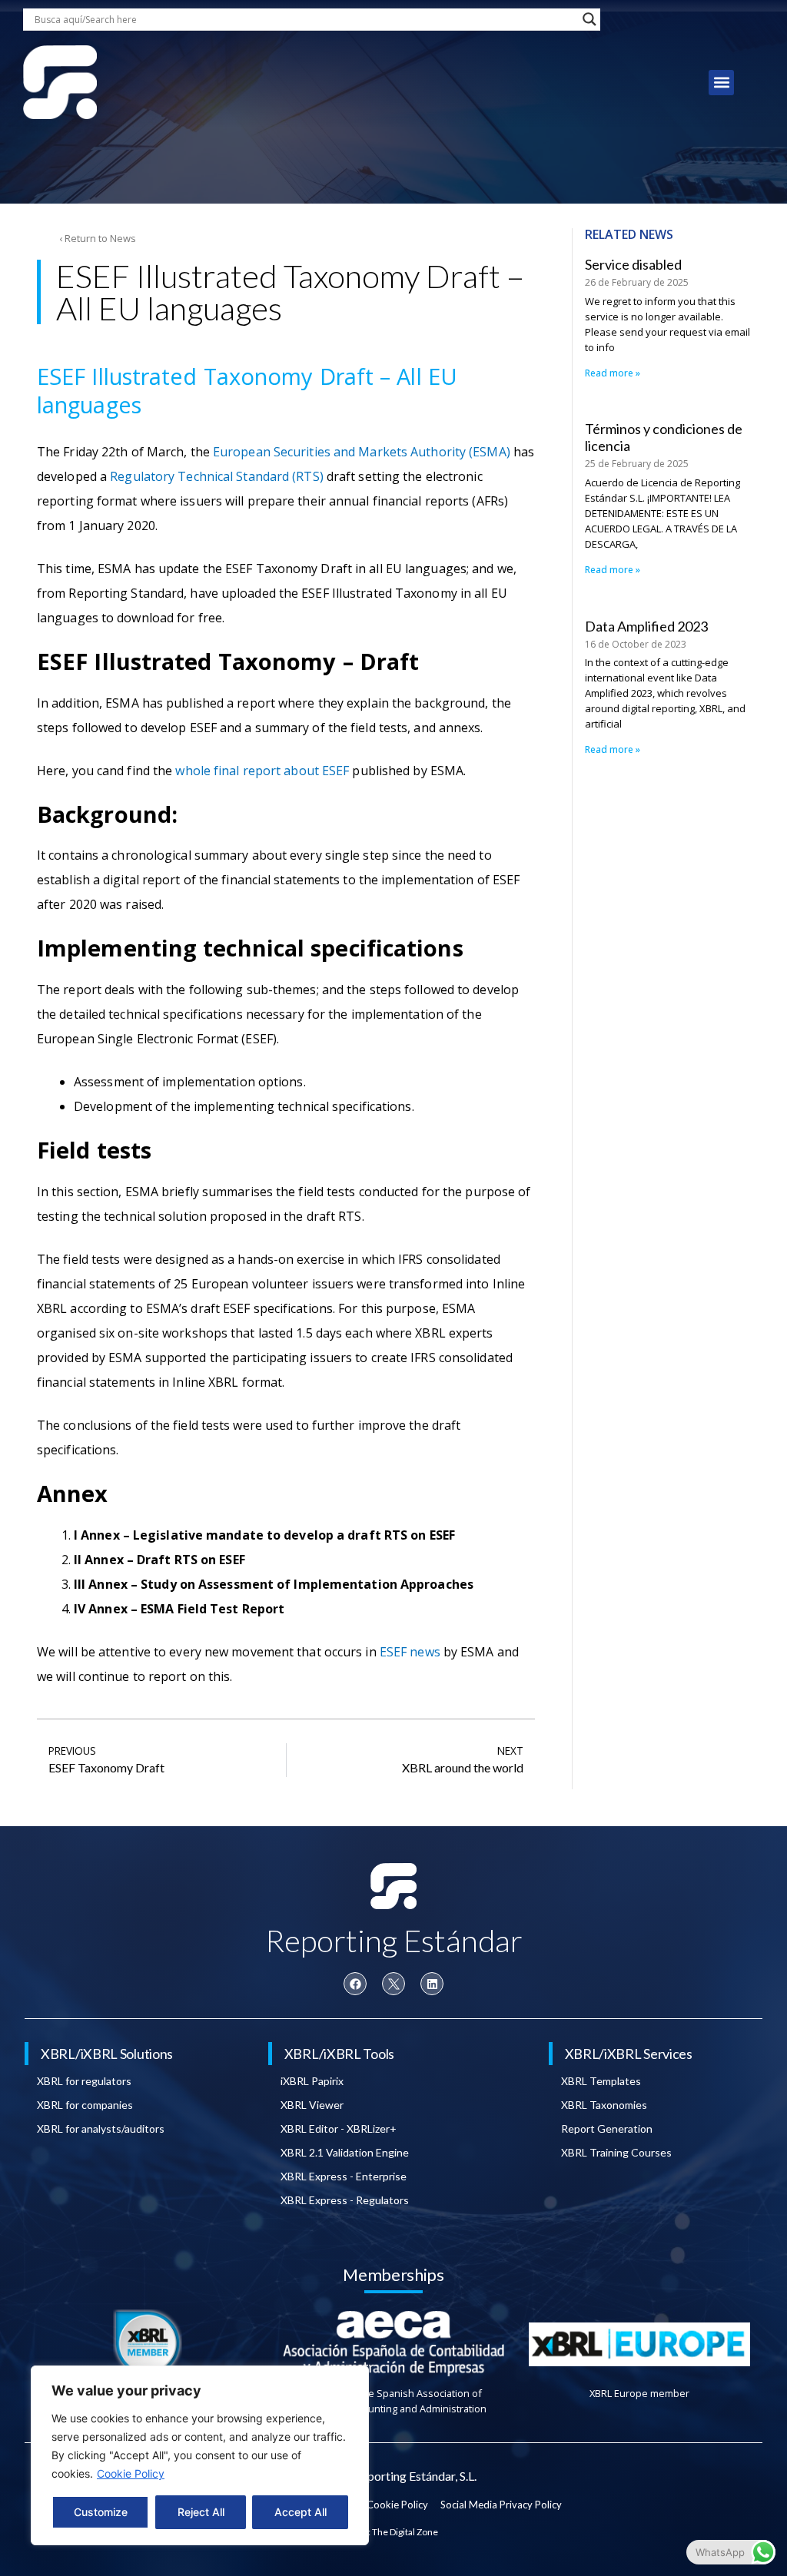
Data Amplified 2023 (646, 626)
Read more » (613, 373)
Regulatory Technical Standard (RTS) (217, 476)
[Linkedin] (432, 1984)
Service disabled (633, 264)
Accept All (301, 2512)
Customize (101, 2512)
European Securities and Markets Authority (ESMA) (362, 452)
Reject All (201, 2512)
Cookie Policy (131, 2473)
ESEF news (410, 1652)
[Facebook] (355, 1984)
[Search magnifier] (589, 19)
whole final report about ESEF (262, 771)
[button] (721, 83)
